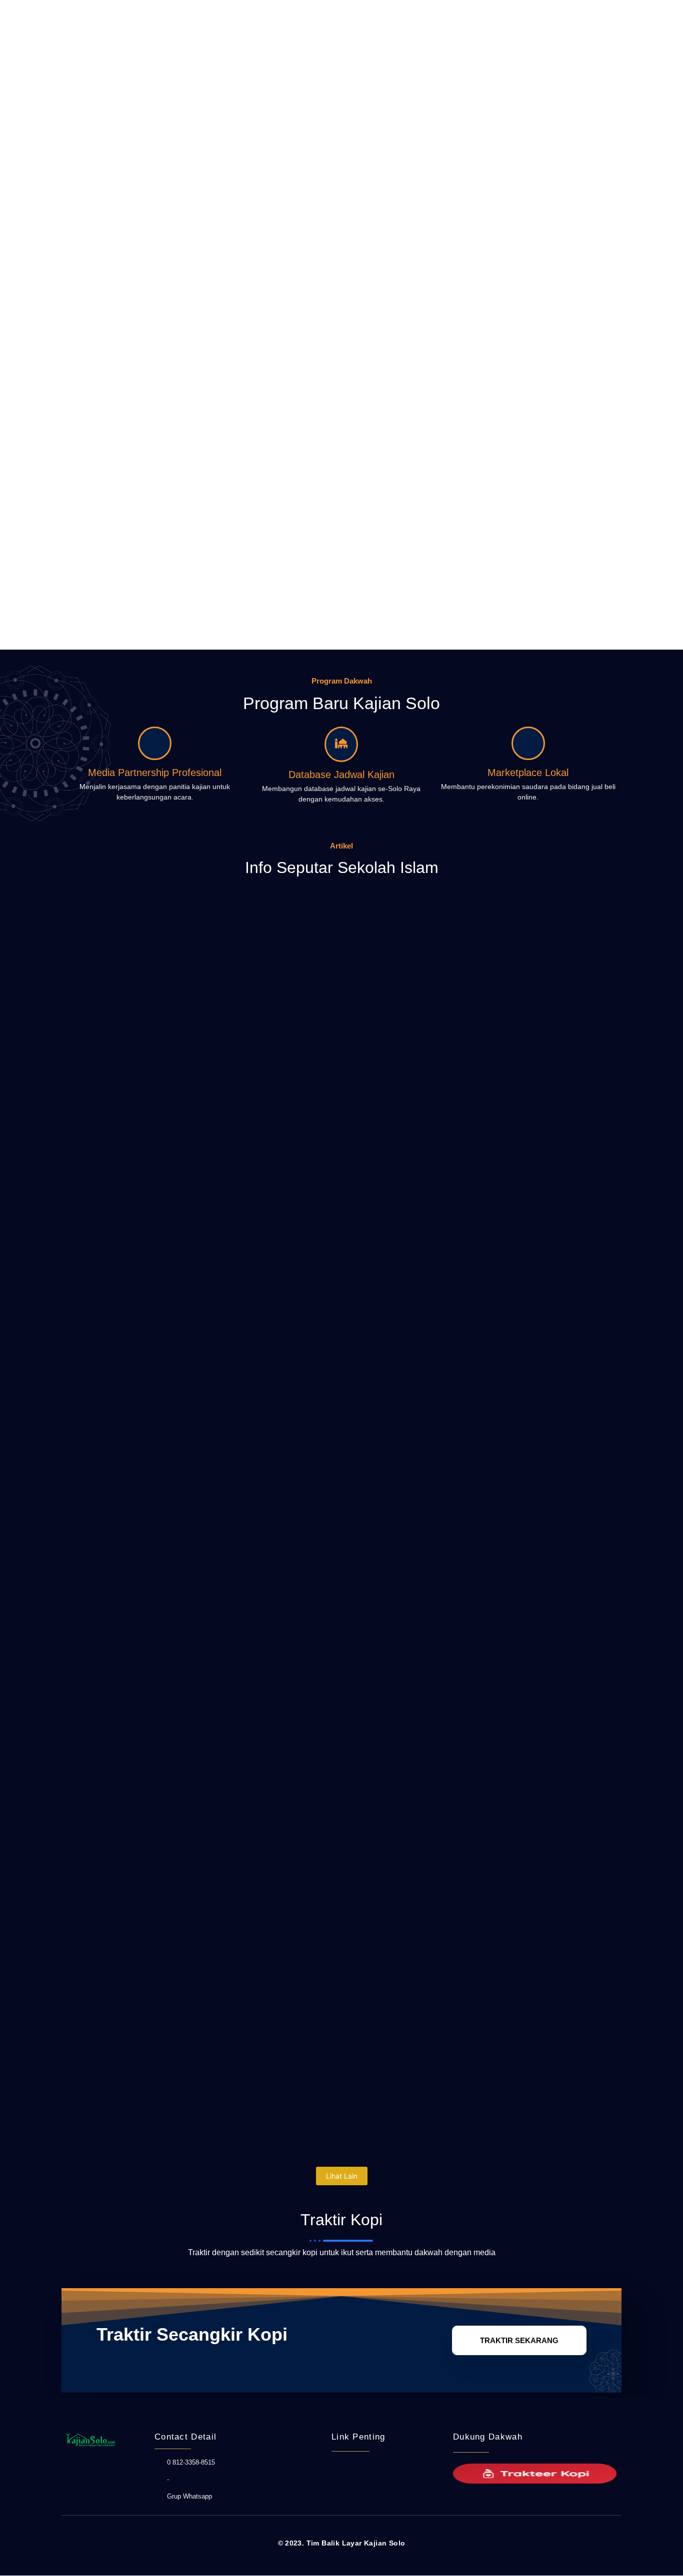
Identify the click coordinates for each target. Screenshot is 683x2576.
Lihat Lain (342, 2176)
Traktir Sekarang (519, 2340)
